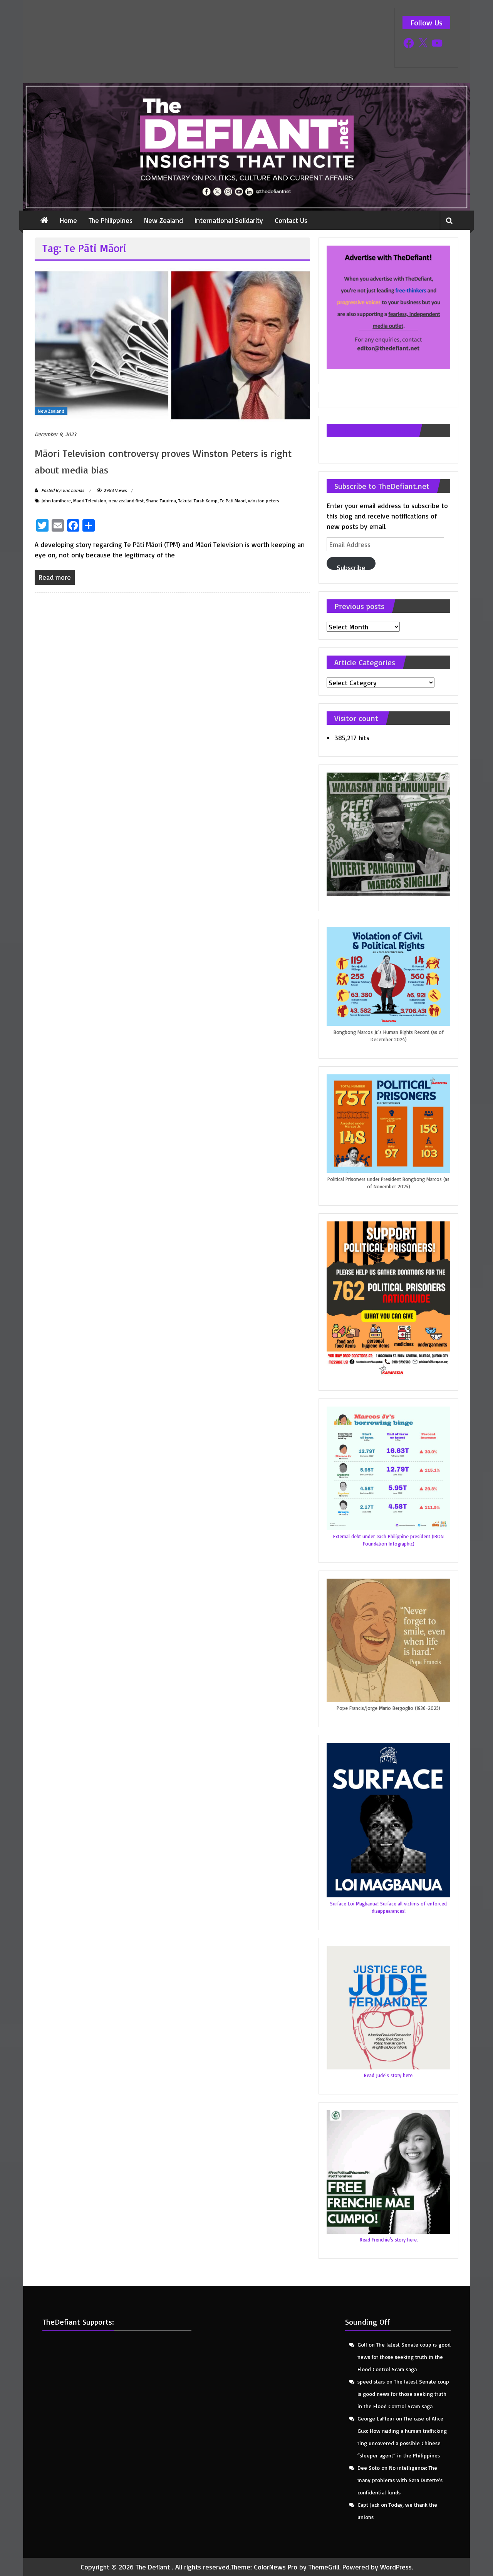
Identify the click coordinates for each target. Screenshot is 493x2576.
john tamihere (56, 501)
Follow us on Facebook (373, 431)
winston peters (264, 501)
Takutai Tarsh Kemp (198, 501)
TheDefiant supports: (78, 2322)
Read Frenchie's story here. (389, 2240)
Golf (362, 2344)
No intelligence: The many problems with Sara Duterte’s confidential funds (400, 2480)
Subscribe (351, 566)
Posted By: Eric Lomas (63, 490)
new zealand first (126, 501)
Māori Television (90, 501)
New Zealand (163, 220)
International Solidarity (229, 220)
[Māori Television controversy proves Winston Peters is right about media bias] (172, 344)
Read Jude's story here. (389, 2075)
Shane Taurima (161, 501)
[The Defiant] (246, 147)
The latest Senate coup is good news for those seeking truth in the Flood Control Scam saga (404, 2357)
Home (68, 220)
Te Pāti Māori (233, 501)
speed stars (371, 2381)
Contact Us (291, 220)
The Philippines (111, 220)
